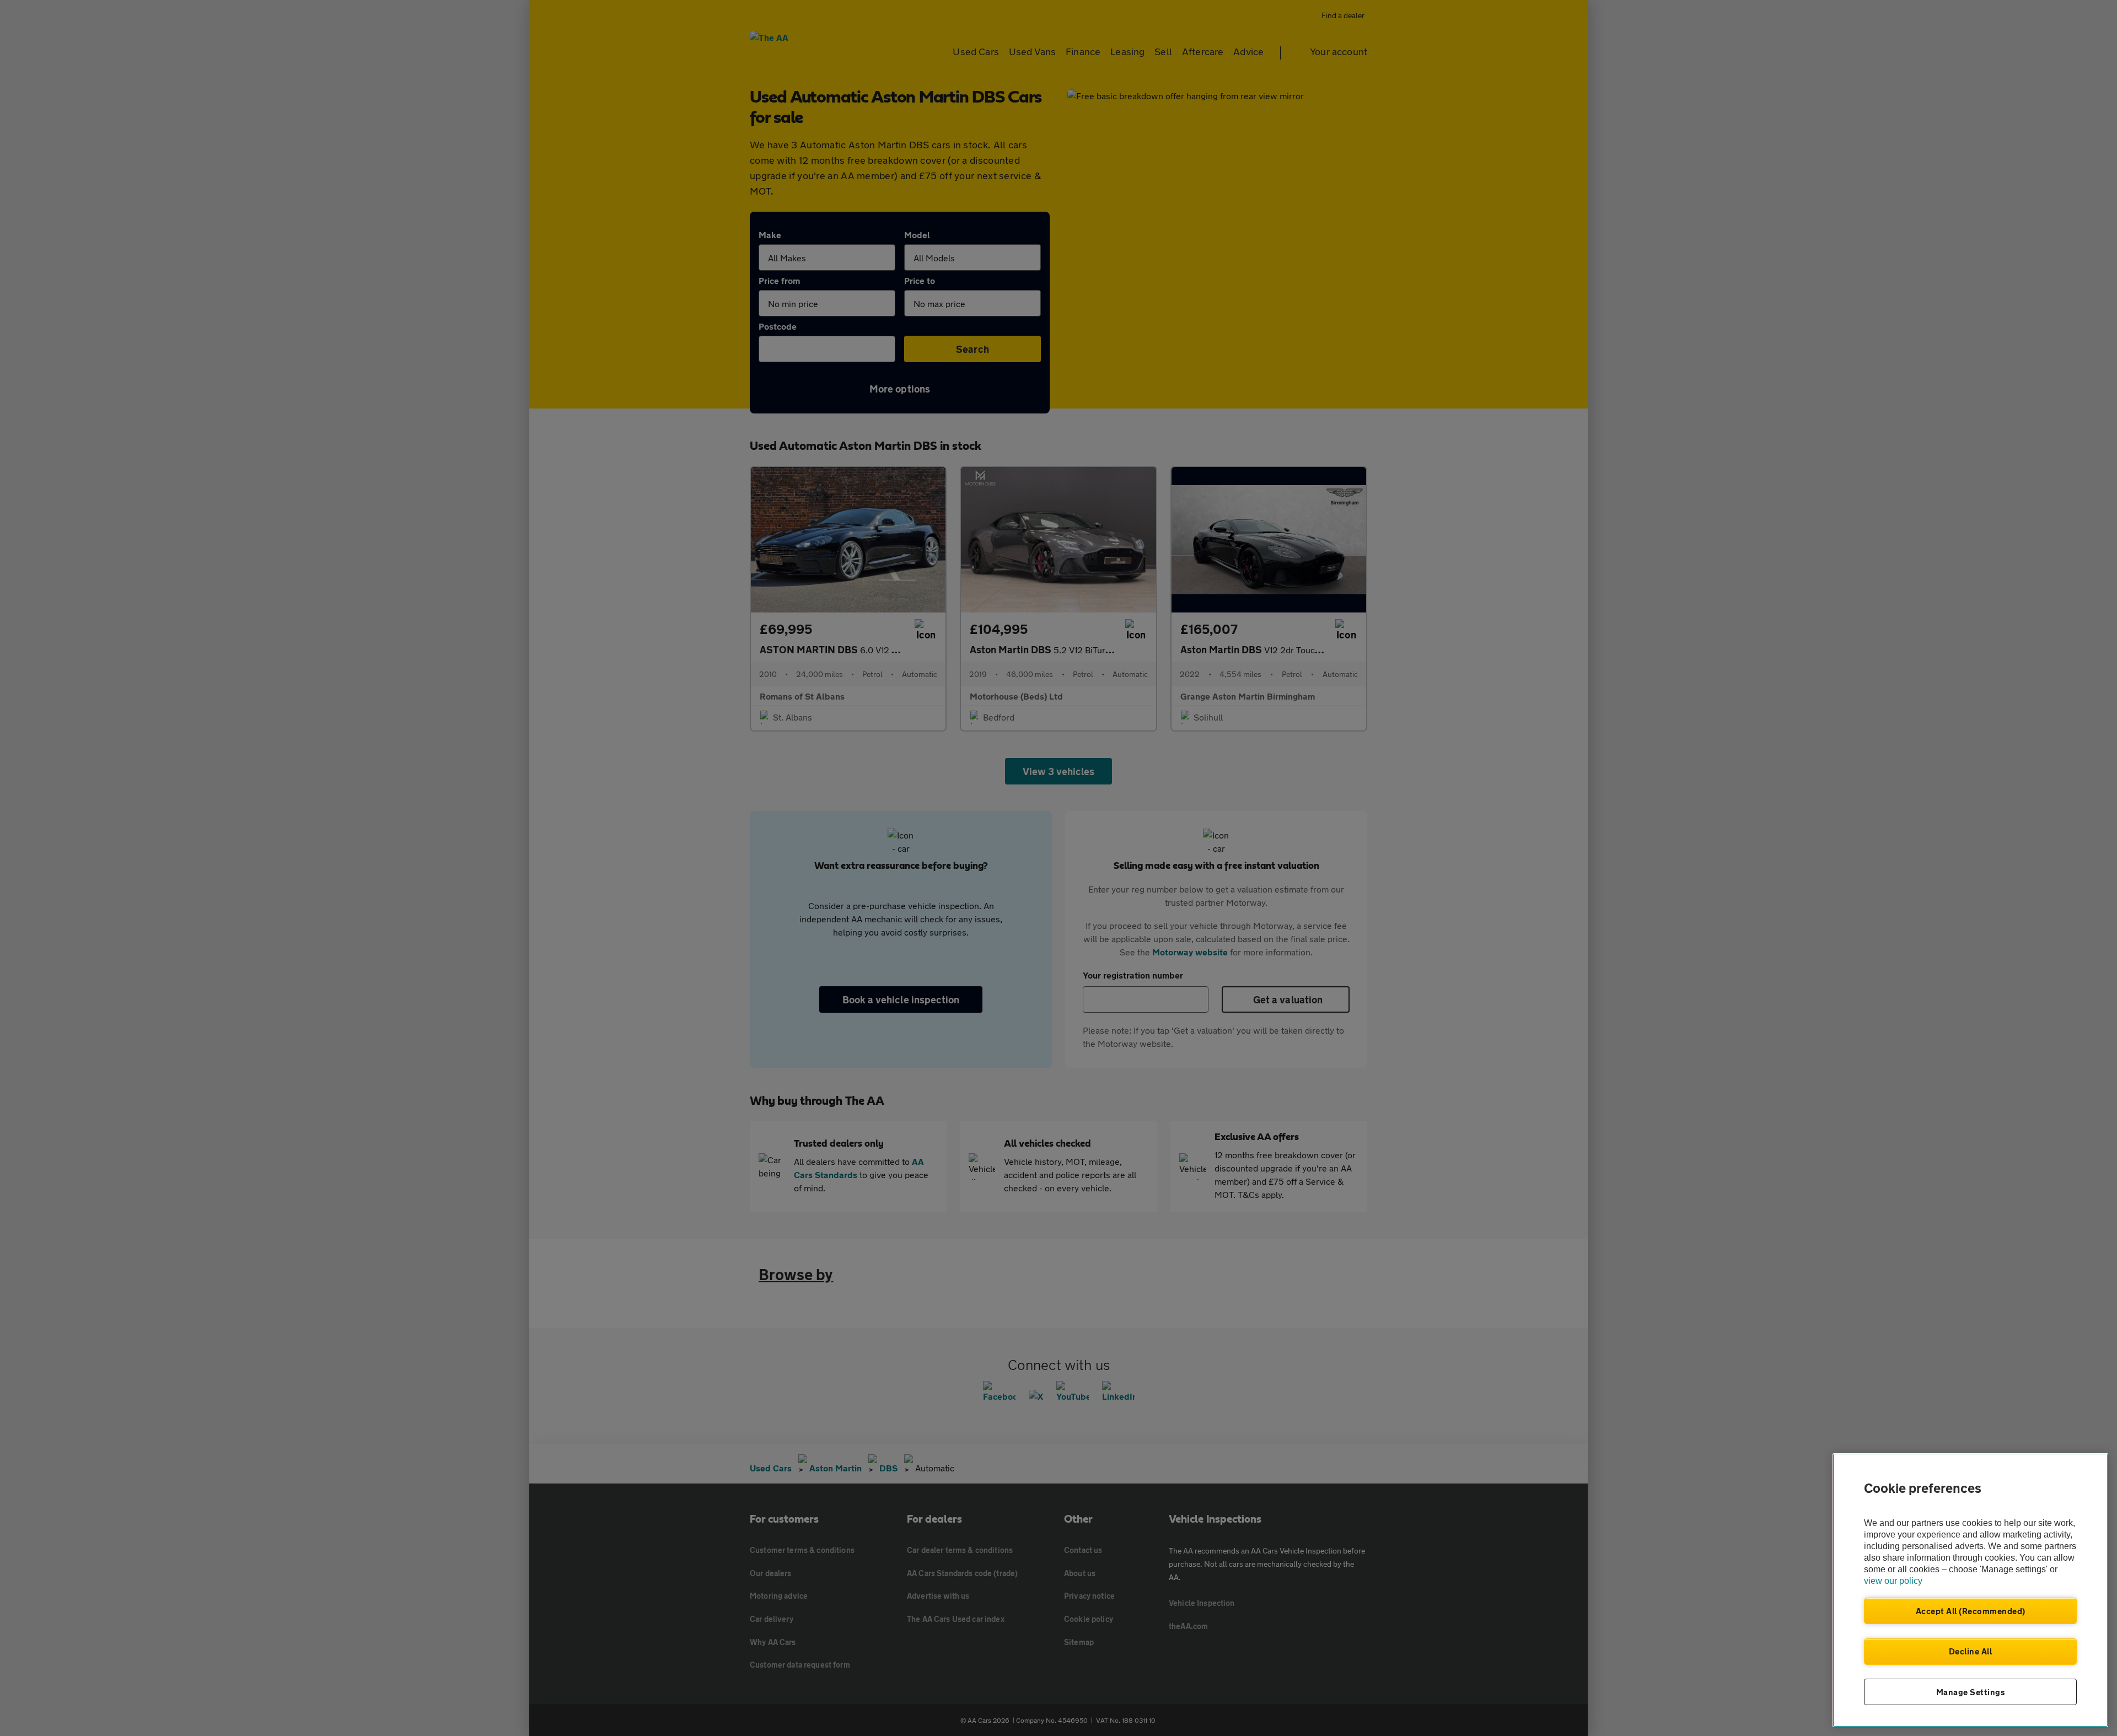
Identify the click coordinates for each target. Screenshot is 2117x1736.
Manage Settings (1971, 1692)
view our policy (1893, 1581)
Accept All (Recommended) (1971, 1611)
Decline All (1971, 1651)
